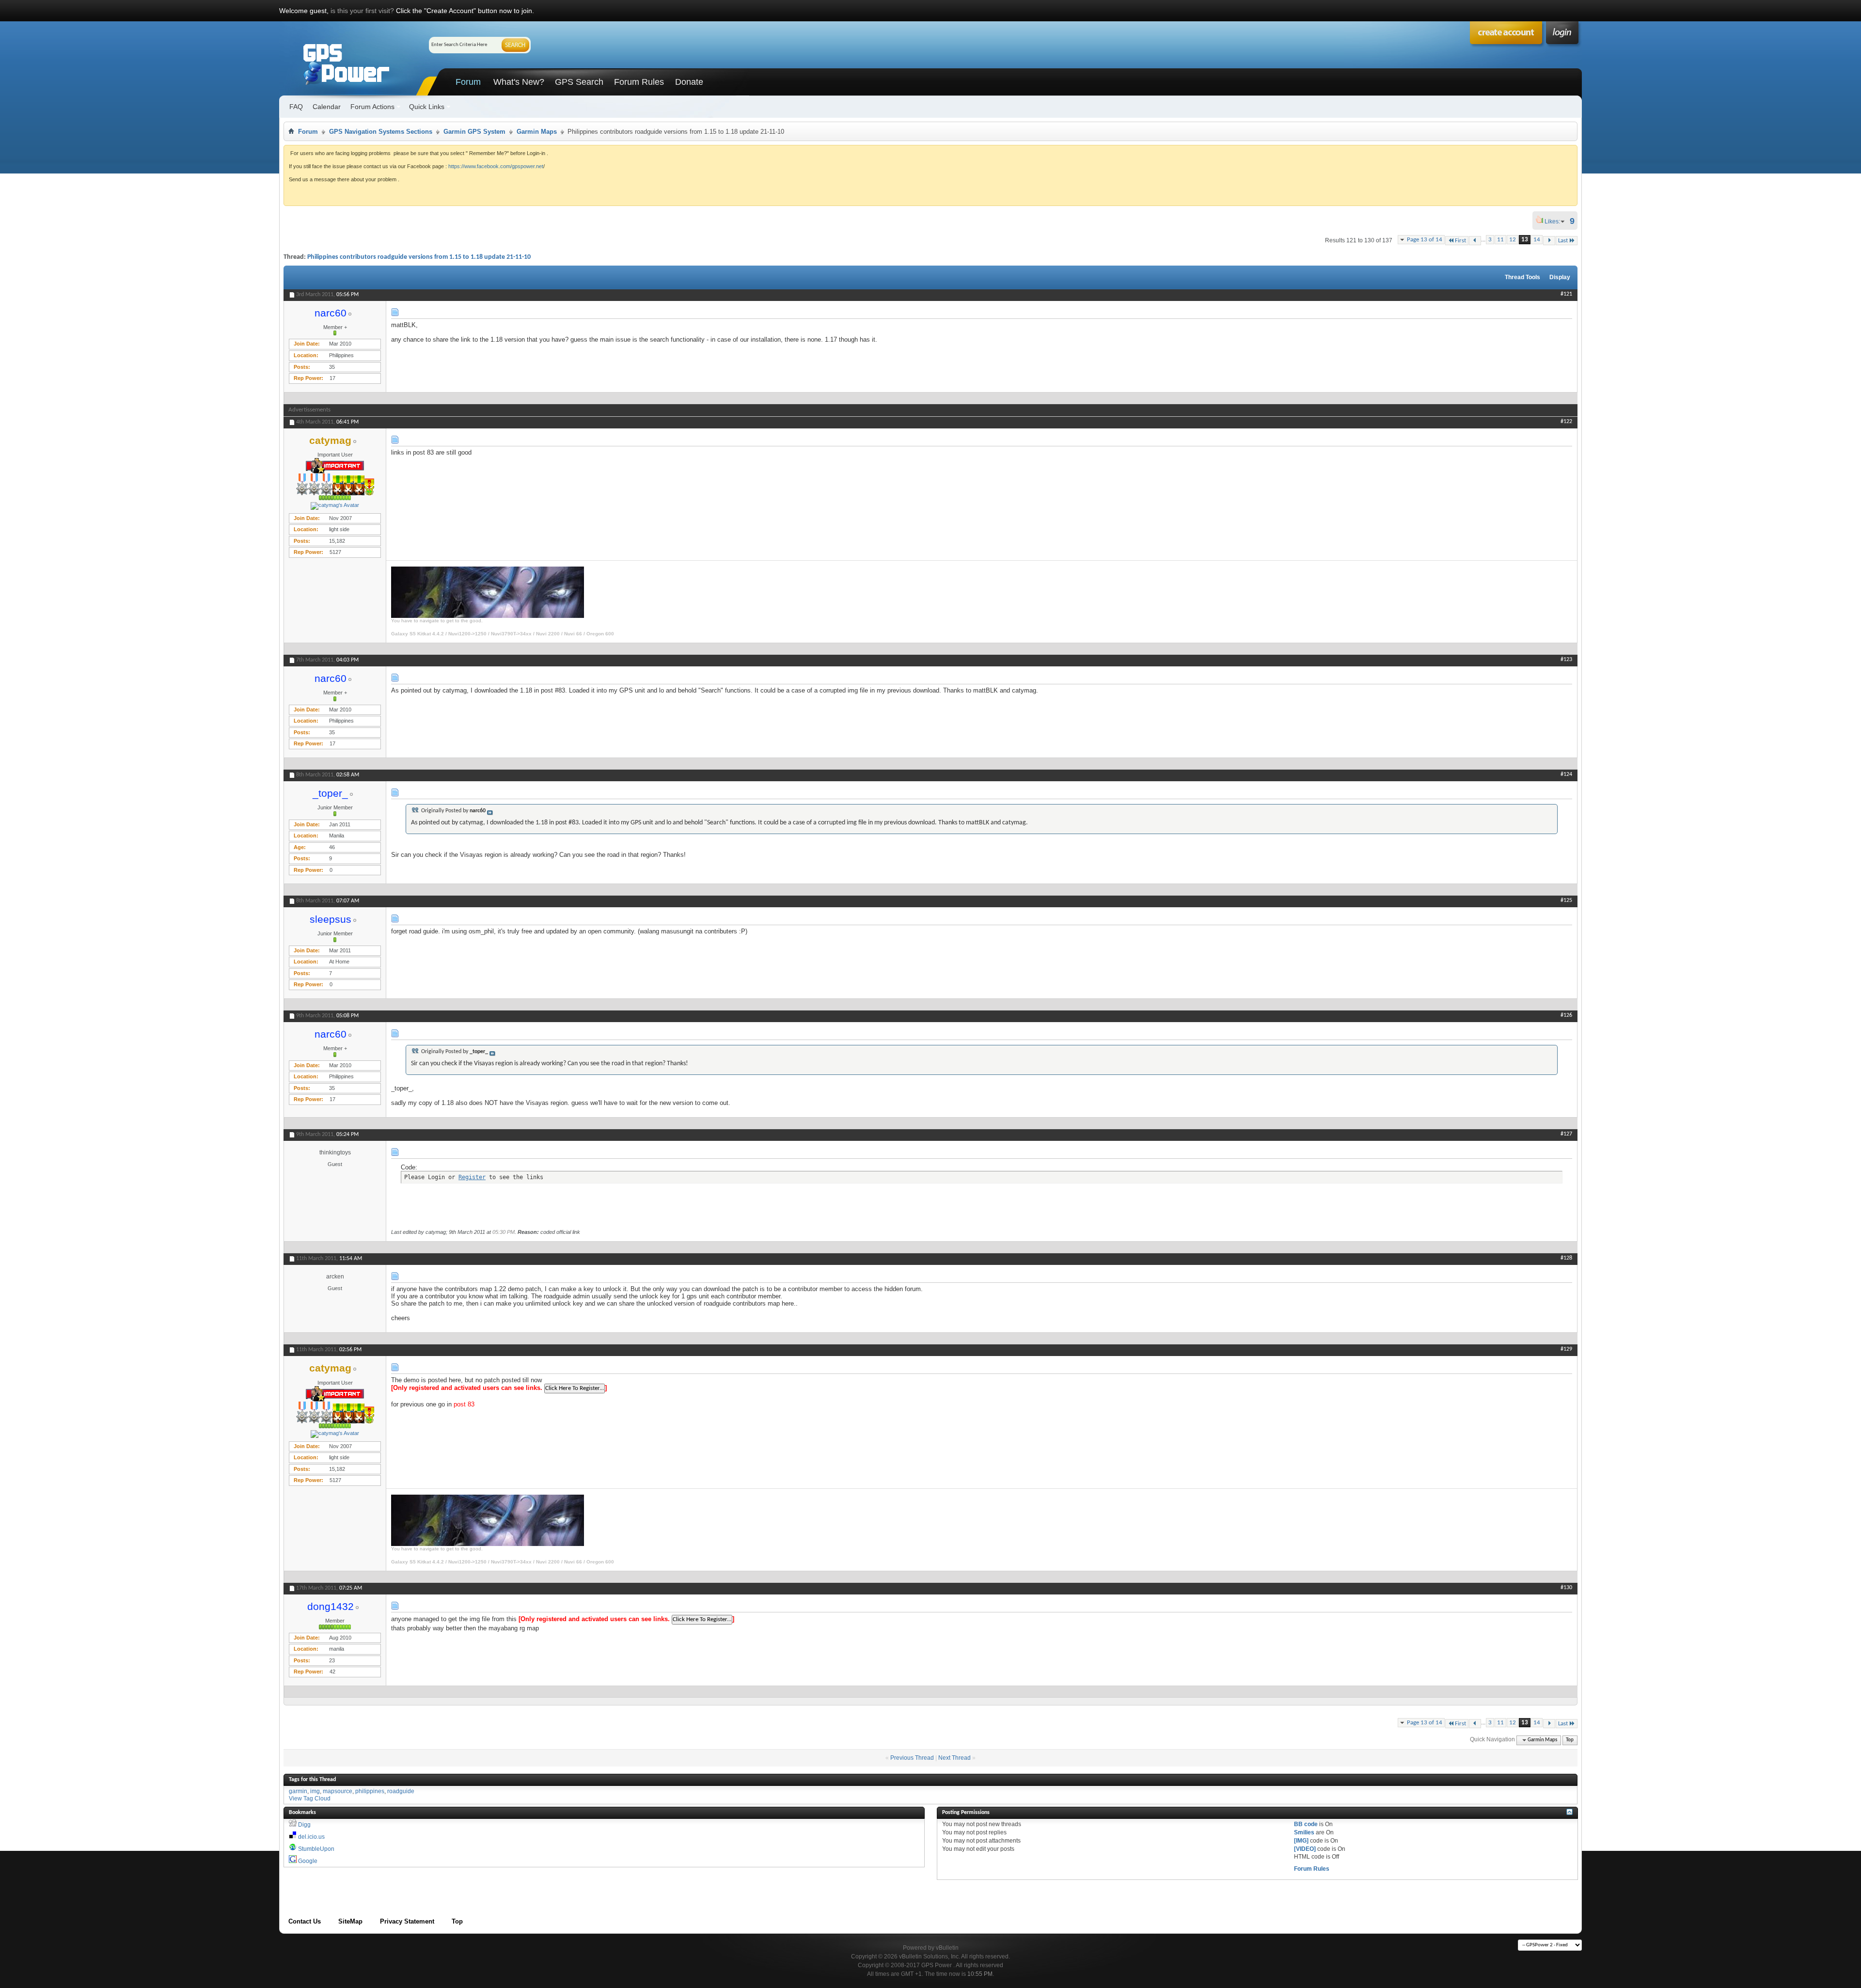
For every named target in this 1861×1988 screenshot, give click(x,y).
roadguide (401, 1791)
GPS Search (579, 82)
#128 (1566, 1258)
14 (1537, 240)
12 (1513, 240)
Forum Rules (639, 82)
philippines (370, 1791)
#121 (1566, 294)
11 (1500, 240)
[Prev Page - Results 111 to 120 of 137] (1475, 241)
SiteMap (350, 1921)
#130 (1566, 1588)
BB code (1306, 1824)
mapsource (338, 1791)
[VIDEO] (1305, 1849)
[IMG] (1301, 1841)
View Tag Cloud (310, 1799)
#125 (1566, 900)
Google (308, 1861)
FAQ (296, 107)
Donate (689, 82)
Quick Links (427, 107)
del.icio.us (311, 1837)
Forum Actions (372, 107)
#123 (1566, 660)
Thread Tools (1522, 277)
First (1460, 241)
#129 (1566, 1349)
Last (1563, 241)
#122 (1566, 422)
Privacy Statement (407, 1921)
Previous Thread (912, 1758)
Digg (304, 1825)
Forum (468, 82)
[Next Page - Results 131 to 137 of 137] (1549, 241)
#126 (1566, 1015)
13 (1525, 240)
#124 (1566, 774)
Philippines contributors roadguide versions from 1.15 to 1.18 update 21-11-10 (419, 257)
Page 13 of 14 (1425, 240)
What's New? (519, 82)
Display (1560, 277)
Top (1570, 1740)
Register (472, 1177)
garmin (298, 1791)
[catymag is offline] (335, 506)
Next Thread (954, 1758)
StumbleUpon (316, 1849)
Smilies (1304, 1832)
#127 (1566, 1134)
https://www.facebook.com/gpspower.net (496, 166)
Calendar (327, 107)
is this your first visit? (362, 11)
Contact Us (305, 1921)
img (315, 1791)
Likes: (1555, 221)
